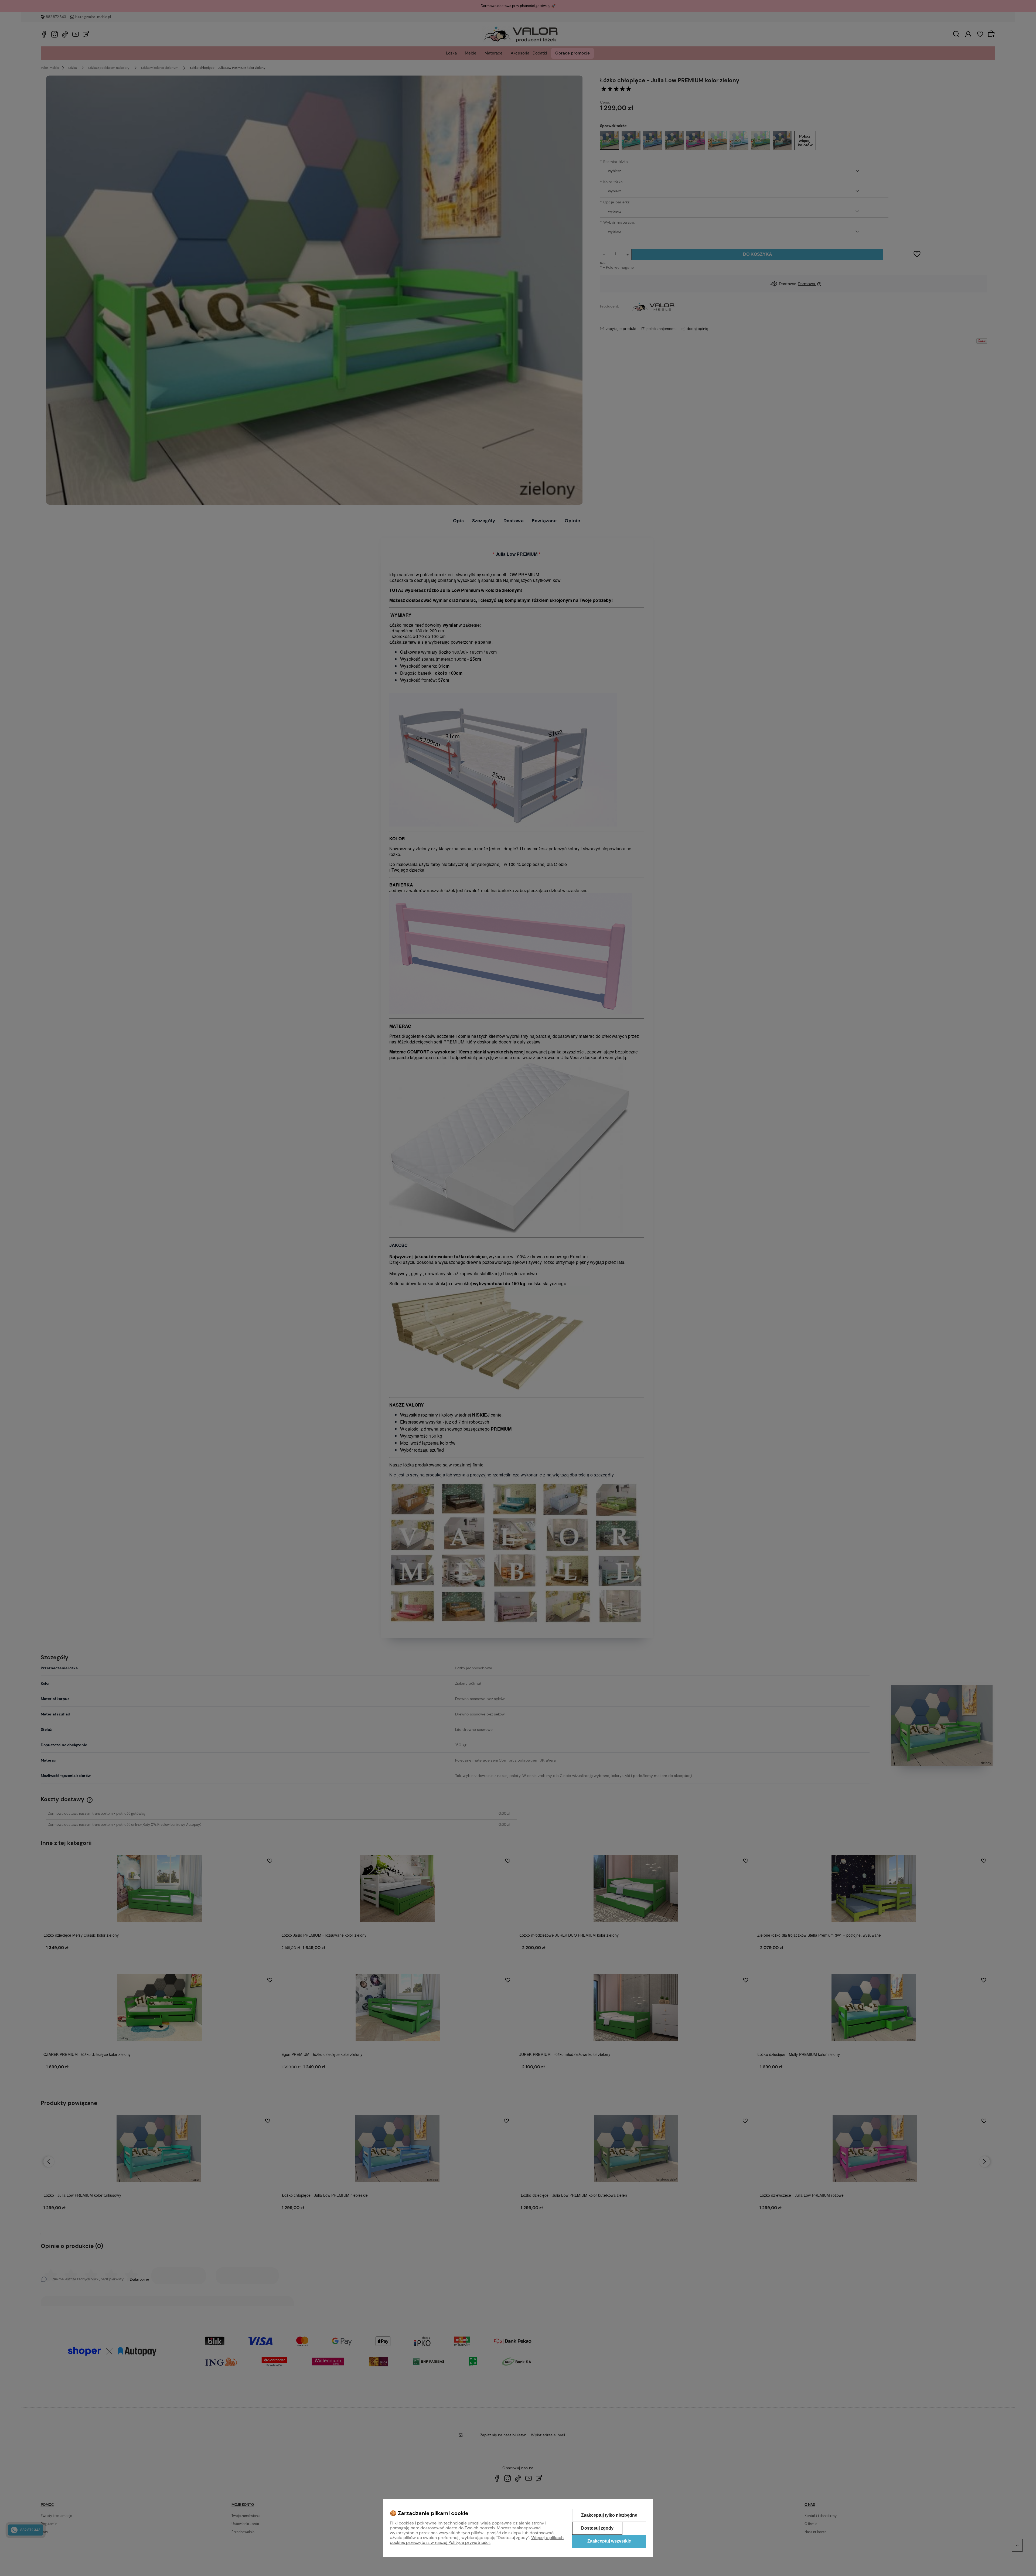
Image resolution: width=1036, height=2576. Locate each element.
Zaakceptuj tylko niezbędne (609, 2515)
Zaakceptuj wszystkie (609, 2541)
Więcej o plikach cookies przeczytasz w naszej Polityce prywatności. (477, 2540)
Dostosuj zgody (597, 2528)
